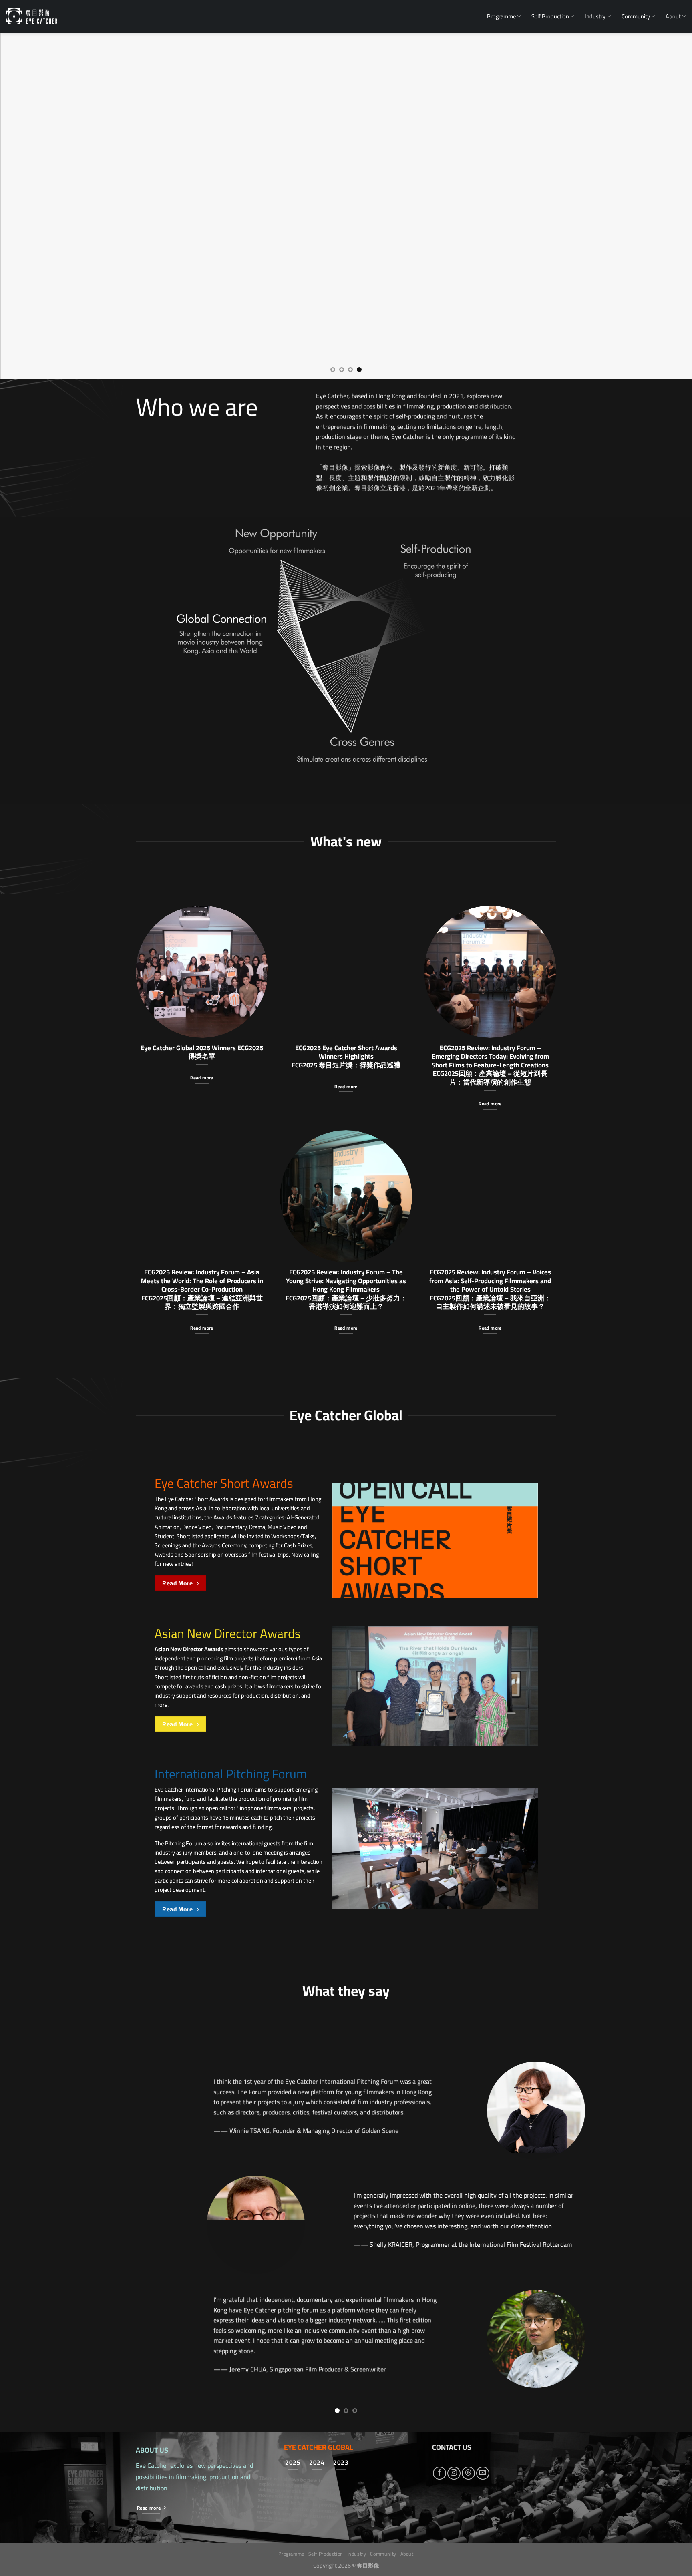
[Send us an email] (483, 2245)
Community (636, 16)
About (673, 16)
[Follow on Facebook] (440, 2245)
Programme (501, 16)
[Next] (668, 206)
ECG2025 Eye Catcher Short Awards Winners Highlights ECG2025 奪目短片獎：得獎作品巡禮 (346, 1056)
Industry (595, 16)
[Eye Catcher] (32, 16)
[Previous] (24, 206)
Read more (202, 1078)
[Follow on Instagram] (454, 2245)
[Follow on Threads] (468, 2245)
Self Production (550, 16)
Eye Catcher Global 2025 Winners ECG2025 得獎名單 (202, 1052)
